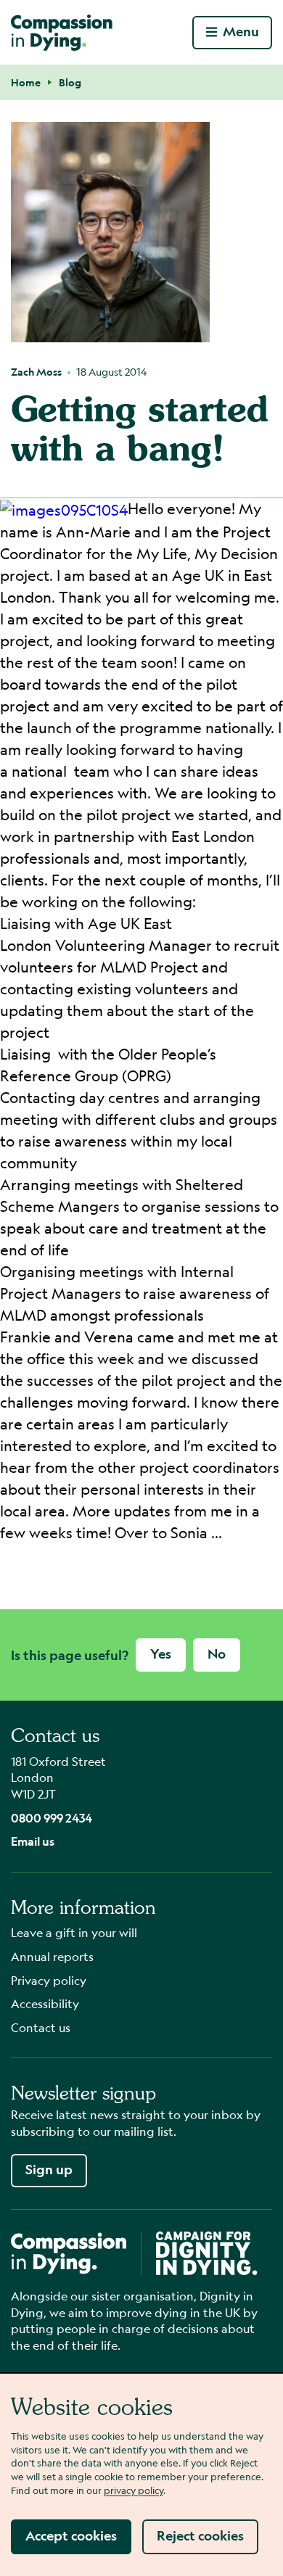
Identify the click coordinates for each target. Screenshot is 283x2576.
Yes (161, 1654)
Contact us (41, 2027)
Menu (241, 32)
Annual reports (52, 1956)
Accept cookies (71, 2536)
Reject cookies (200, 2536)
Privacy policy (49, 1980)
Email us (33, 1841)
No (217, 1654)
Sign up (49, 2170)
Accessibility (45, 2003)
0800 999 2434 (52, 1818)
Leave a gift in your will (74, 1932)
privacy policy (134, 2490)
